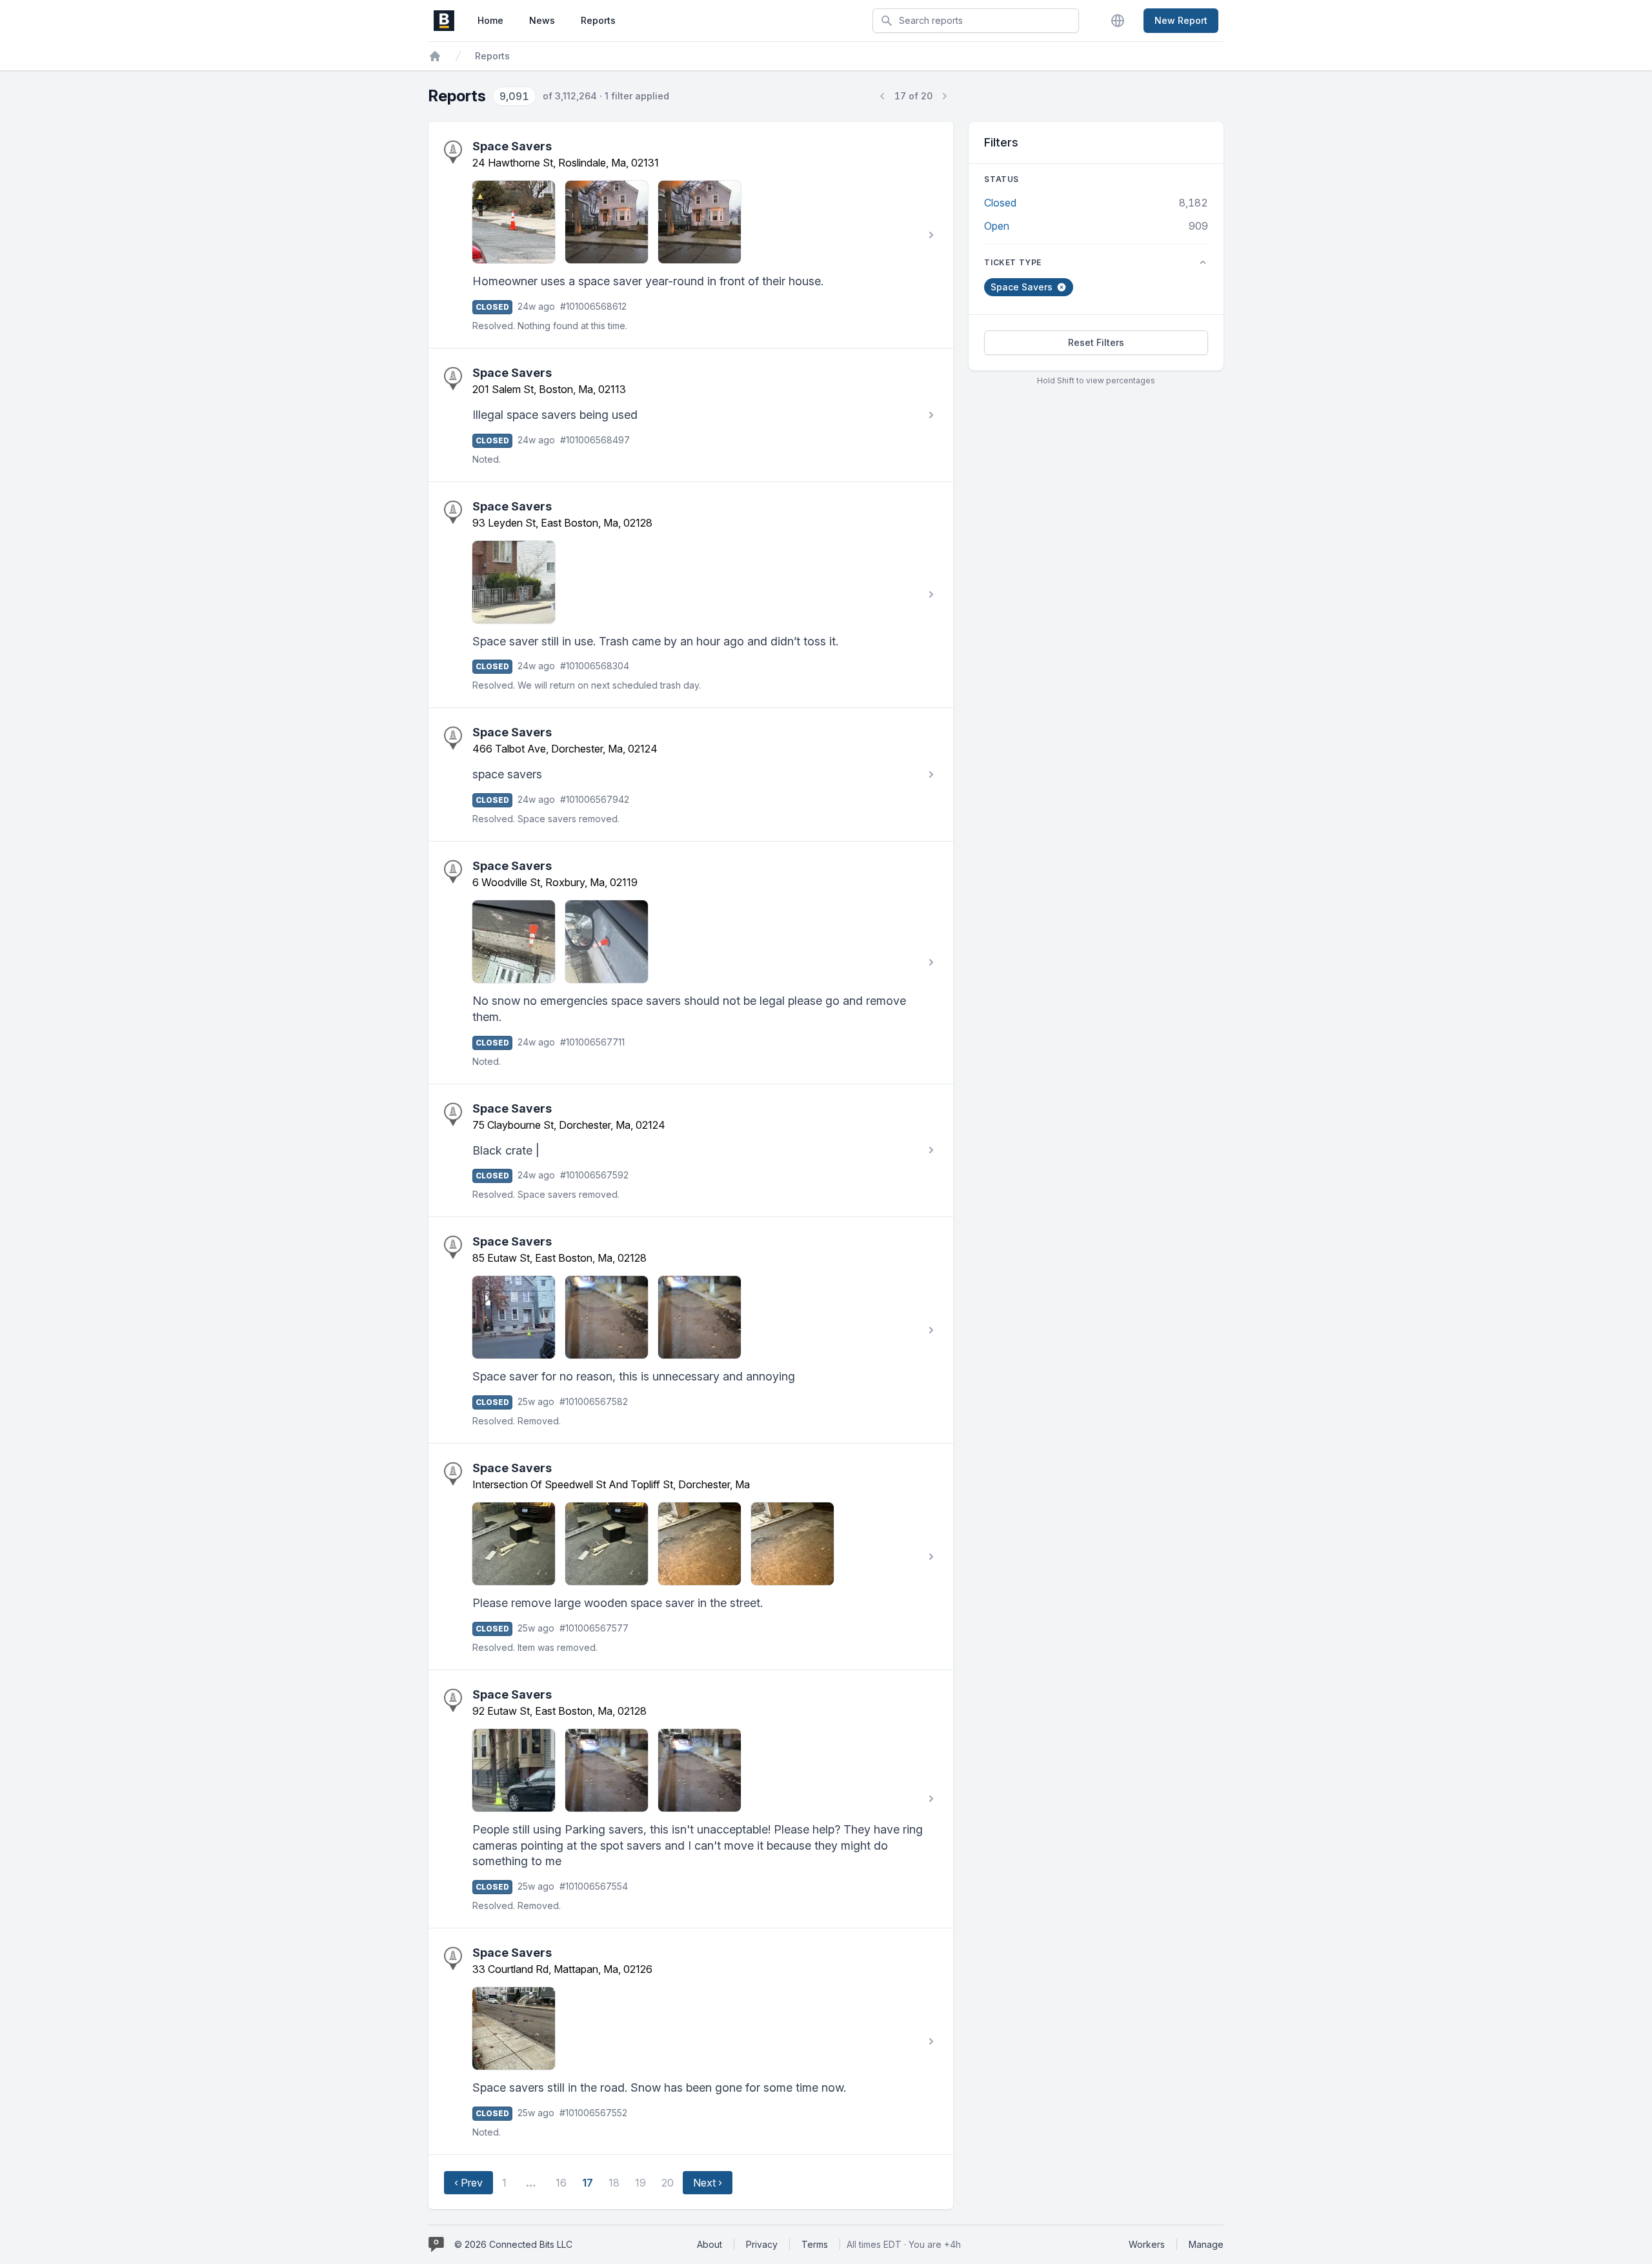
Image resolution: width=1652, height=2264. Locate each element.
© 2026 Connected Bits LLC (513, 2244)
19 (640, 2183)
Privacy (762, 2244)
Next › (708, 2183)
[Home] (435, 56)
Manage (1206, 2244)
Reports (598, 20)
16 (561, 2183)
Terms (815, 2244)
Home (490, 20)
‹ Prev (468, 2183)
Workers (1147, 2244)
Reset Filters (1096, 342)
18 (614, 2183)
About (710, 2244)
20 (668, 2183)
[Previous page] (883, 96)
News (542, 20)
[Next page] (944, 96)
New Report (1181, 20)
